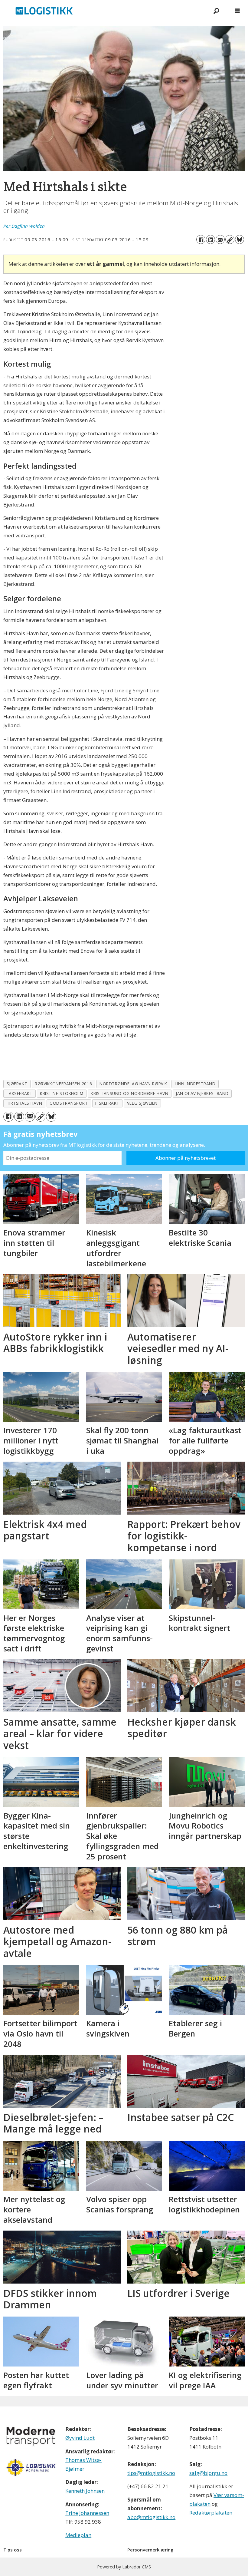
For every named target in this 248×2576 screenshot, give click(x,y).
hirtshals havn (24, 1103)
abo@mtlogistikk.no (151, 2517)
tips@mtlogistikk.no (151, 2473)
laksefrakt (20, 1093)
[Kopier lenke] (230, 239)
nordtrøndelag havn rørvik (133, 1084)
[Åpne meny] (237, 11)
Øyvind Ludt (80, 2438)
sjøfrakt (17, 1084)
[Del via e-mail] (220, 239)
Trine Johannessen (87, 2513)
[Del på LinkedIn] (210, 239)
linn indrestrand (195, 1084)
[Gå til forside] (103, 11)
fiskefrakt (107, 1103)
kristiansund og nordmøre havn (129, 1093)
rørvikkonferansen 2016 (63, 1084)
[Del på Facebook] (201, 239)
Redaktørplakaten (211, 2513)
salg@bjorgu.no (208, 2473)
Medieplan (78, 2535)
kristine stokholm (62, 1093)
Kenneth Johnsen (85, 2491)
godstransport (69, 1103)
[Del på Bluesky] (240, 239)
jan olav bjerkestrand (202, 1093)
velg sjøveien (142, 1103)
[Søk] (216, 11)
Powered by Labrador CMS (124, 2567)
